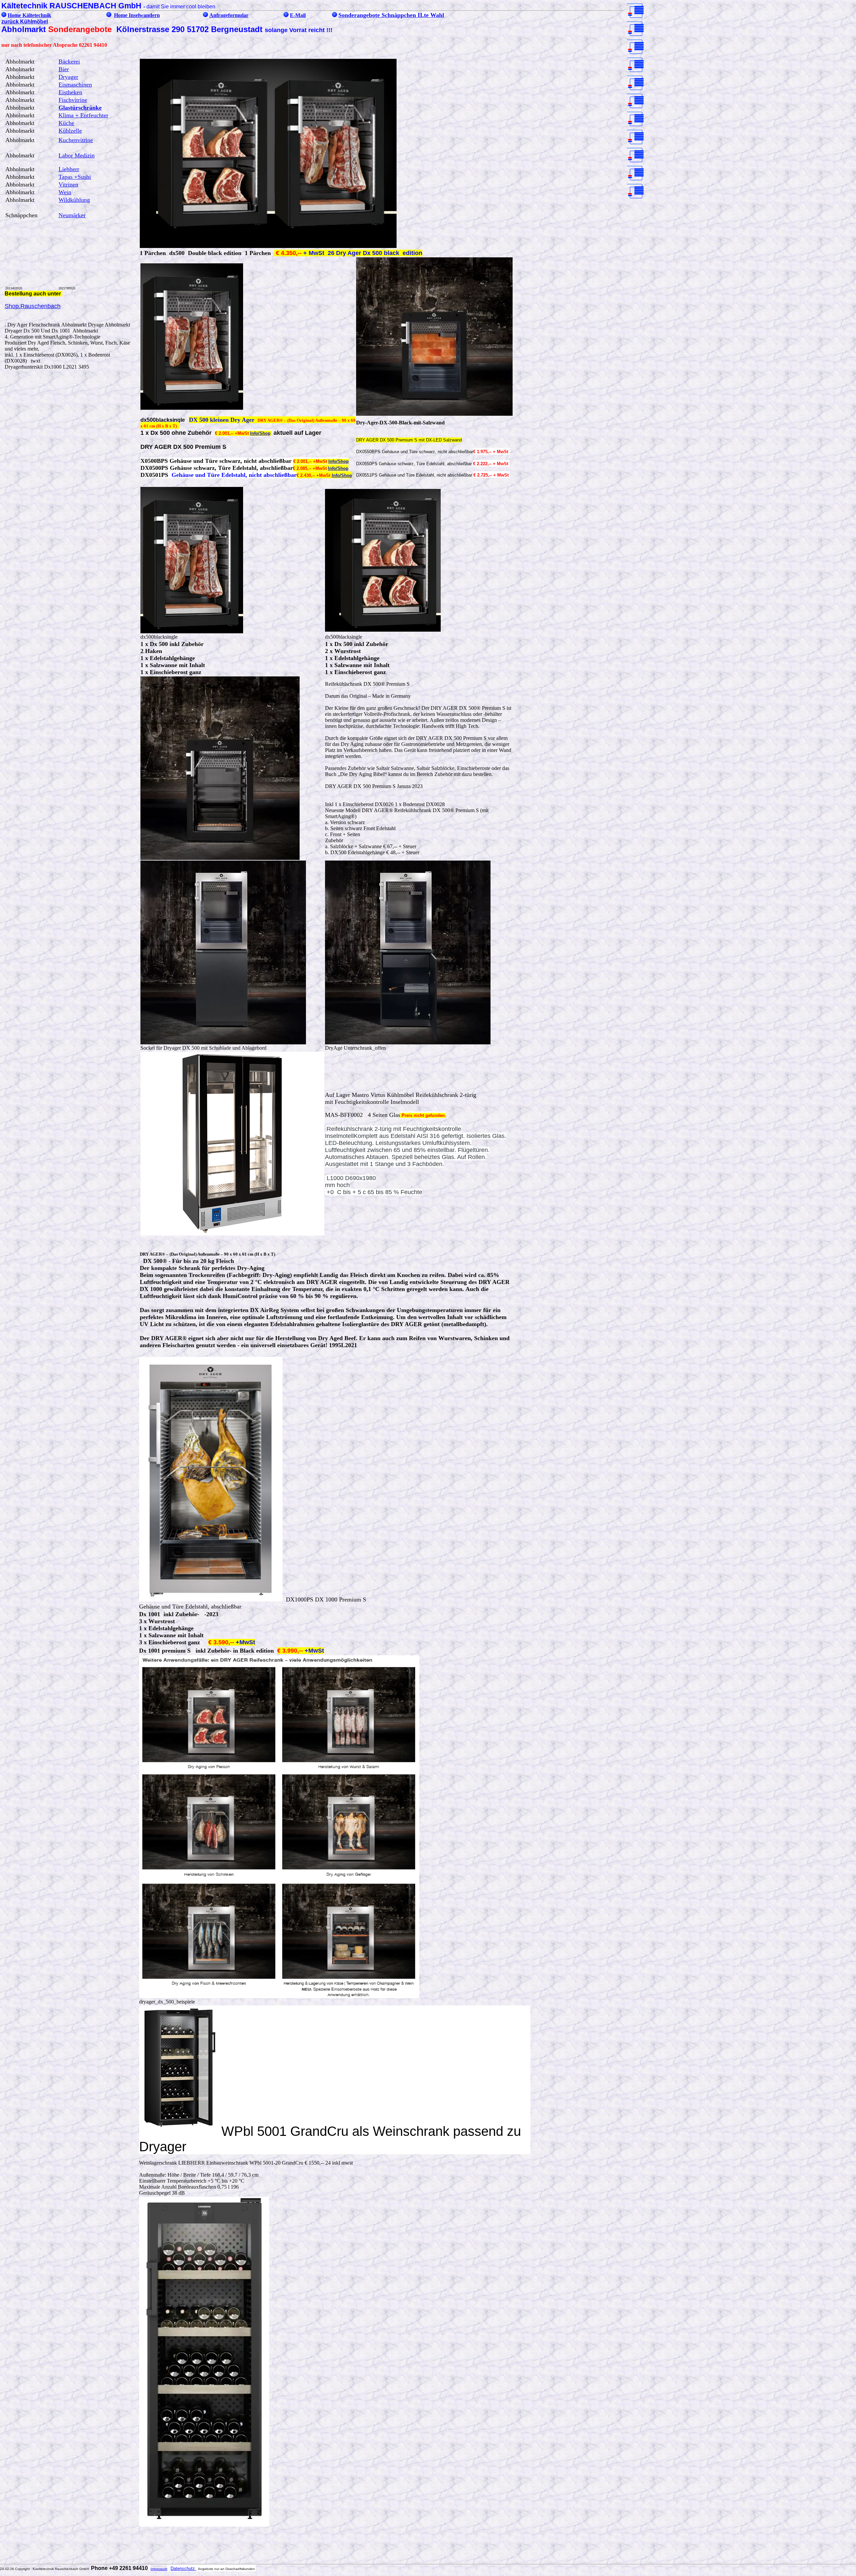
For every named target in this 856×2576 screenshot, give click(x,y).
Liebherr (69, 169)
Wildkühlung (74, 200)
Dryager (68, 77)
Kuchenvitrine (76, 140)
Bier (64, 69)
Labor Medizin (77, 155)
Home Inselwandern (137, 15)
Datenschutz (183, 2568)
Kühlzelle (70, 131)
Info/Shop (260, 433)
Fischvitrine (73, 100)
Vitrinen (68, 184)
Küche (66, 123)
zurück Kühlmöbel (25, 22)
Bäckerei (69, 61)
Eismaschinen (75, 85)
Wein (65, 192)
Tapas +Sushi (75, 177)
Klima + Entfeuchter (83, 115)
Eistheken (70, 92)
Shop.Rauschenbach (33, 306)
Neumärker (72, 215)
